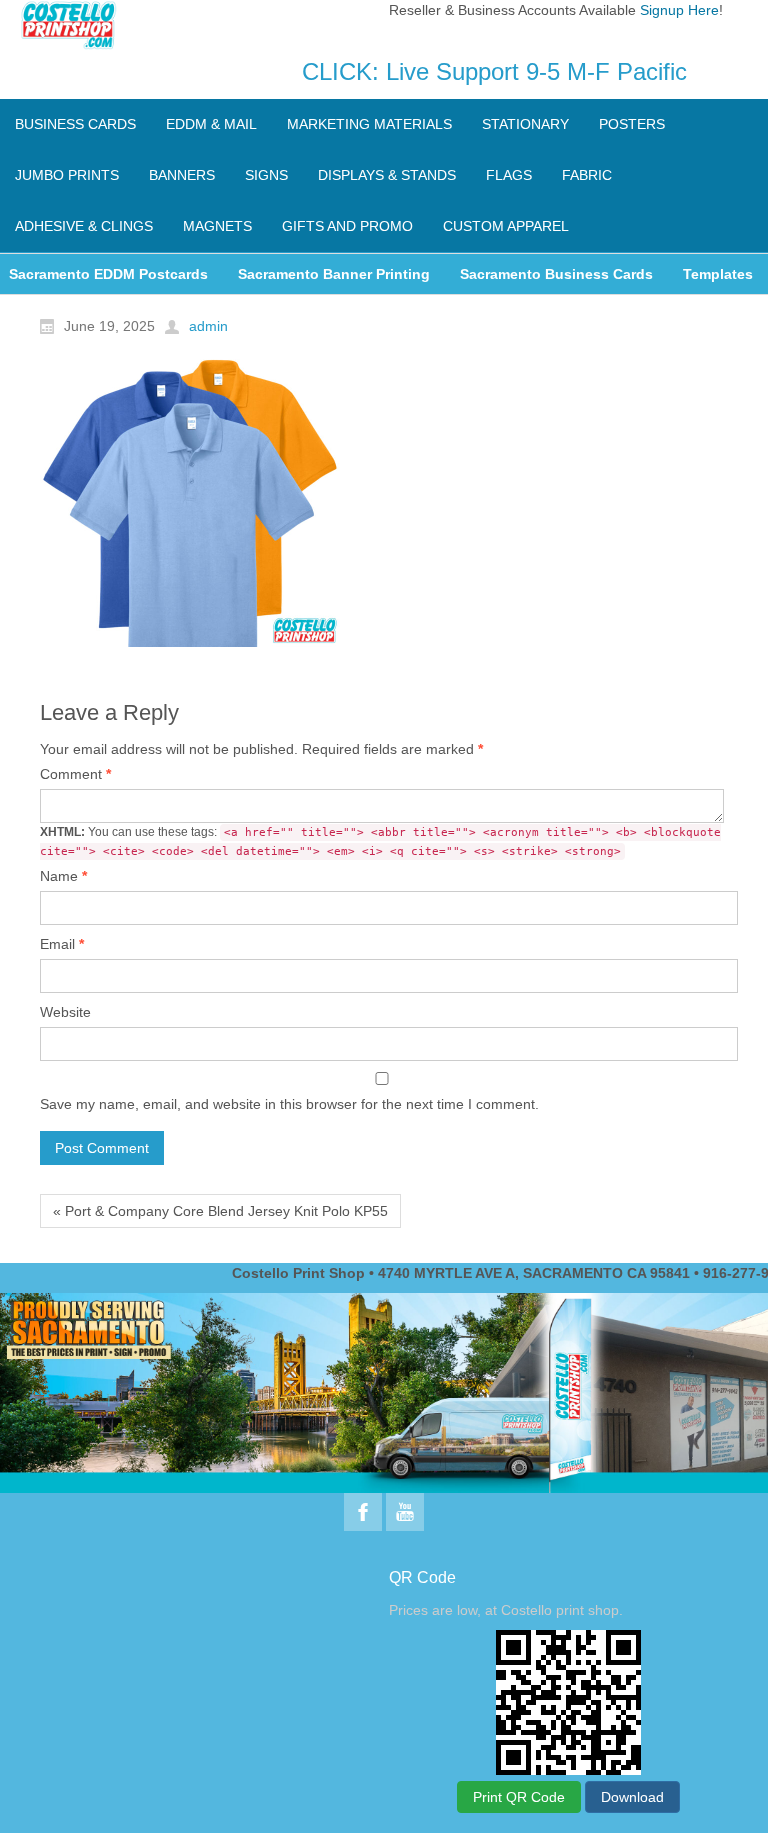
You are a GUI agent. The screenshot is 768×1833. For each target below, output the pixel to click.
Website (65, 1012)
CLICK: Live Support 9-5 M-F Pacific (494, 71)
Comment (75, 774)
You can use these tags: (380, 841)
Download (632, 1797)
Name (63, 876)
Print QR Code (519, 1797)
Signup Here (679, 10)
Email (62, 944)
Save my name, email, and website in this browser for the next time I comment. (289, 1104)
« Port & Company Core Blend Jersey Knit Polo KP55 (220, 1211)
